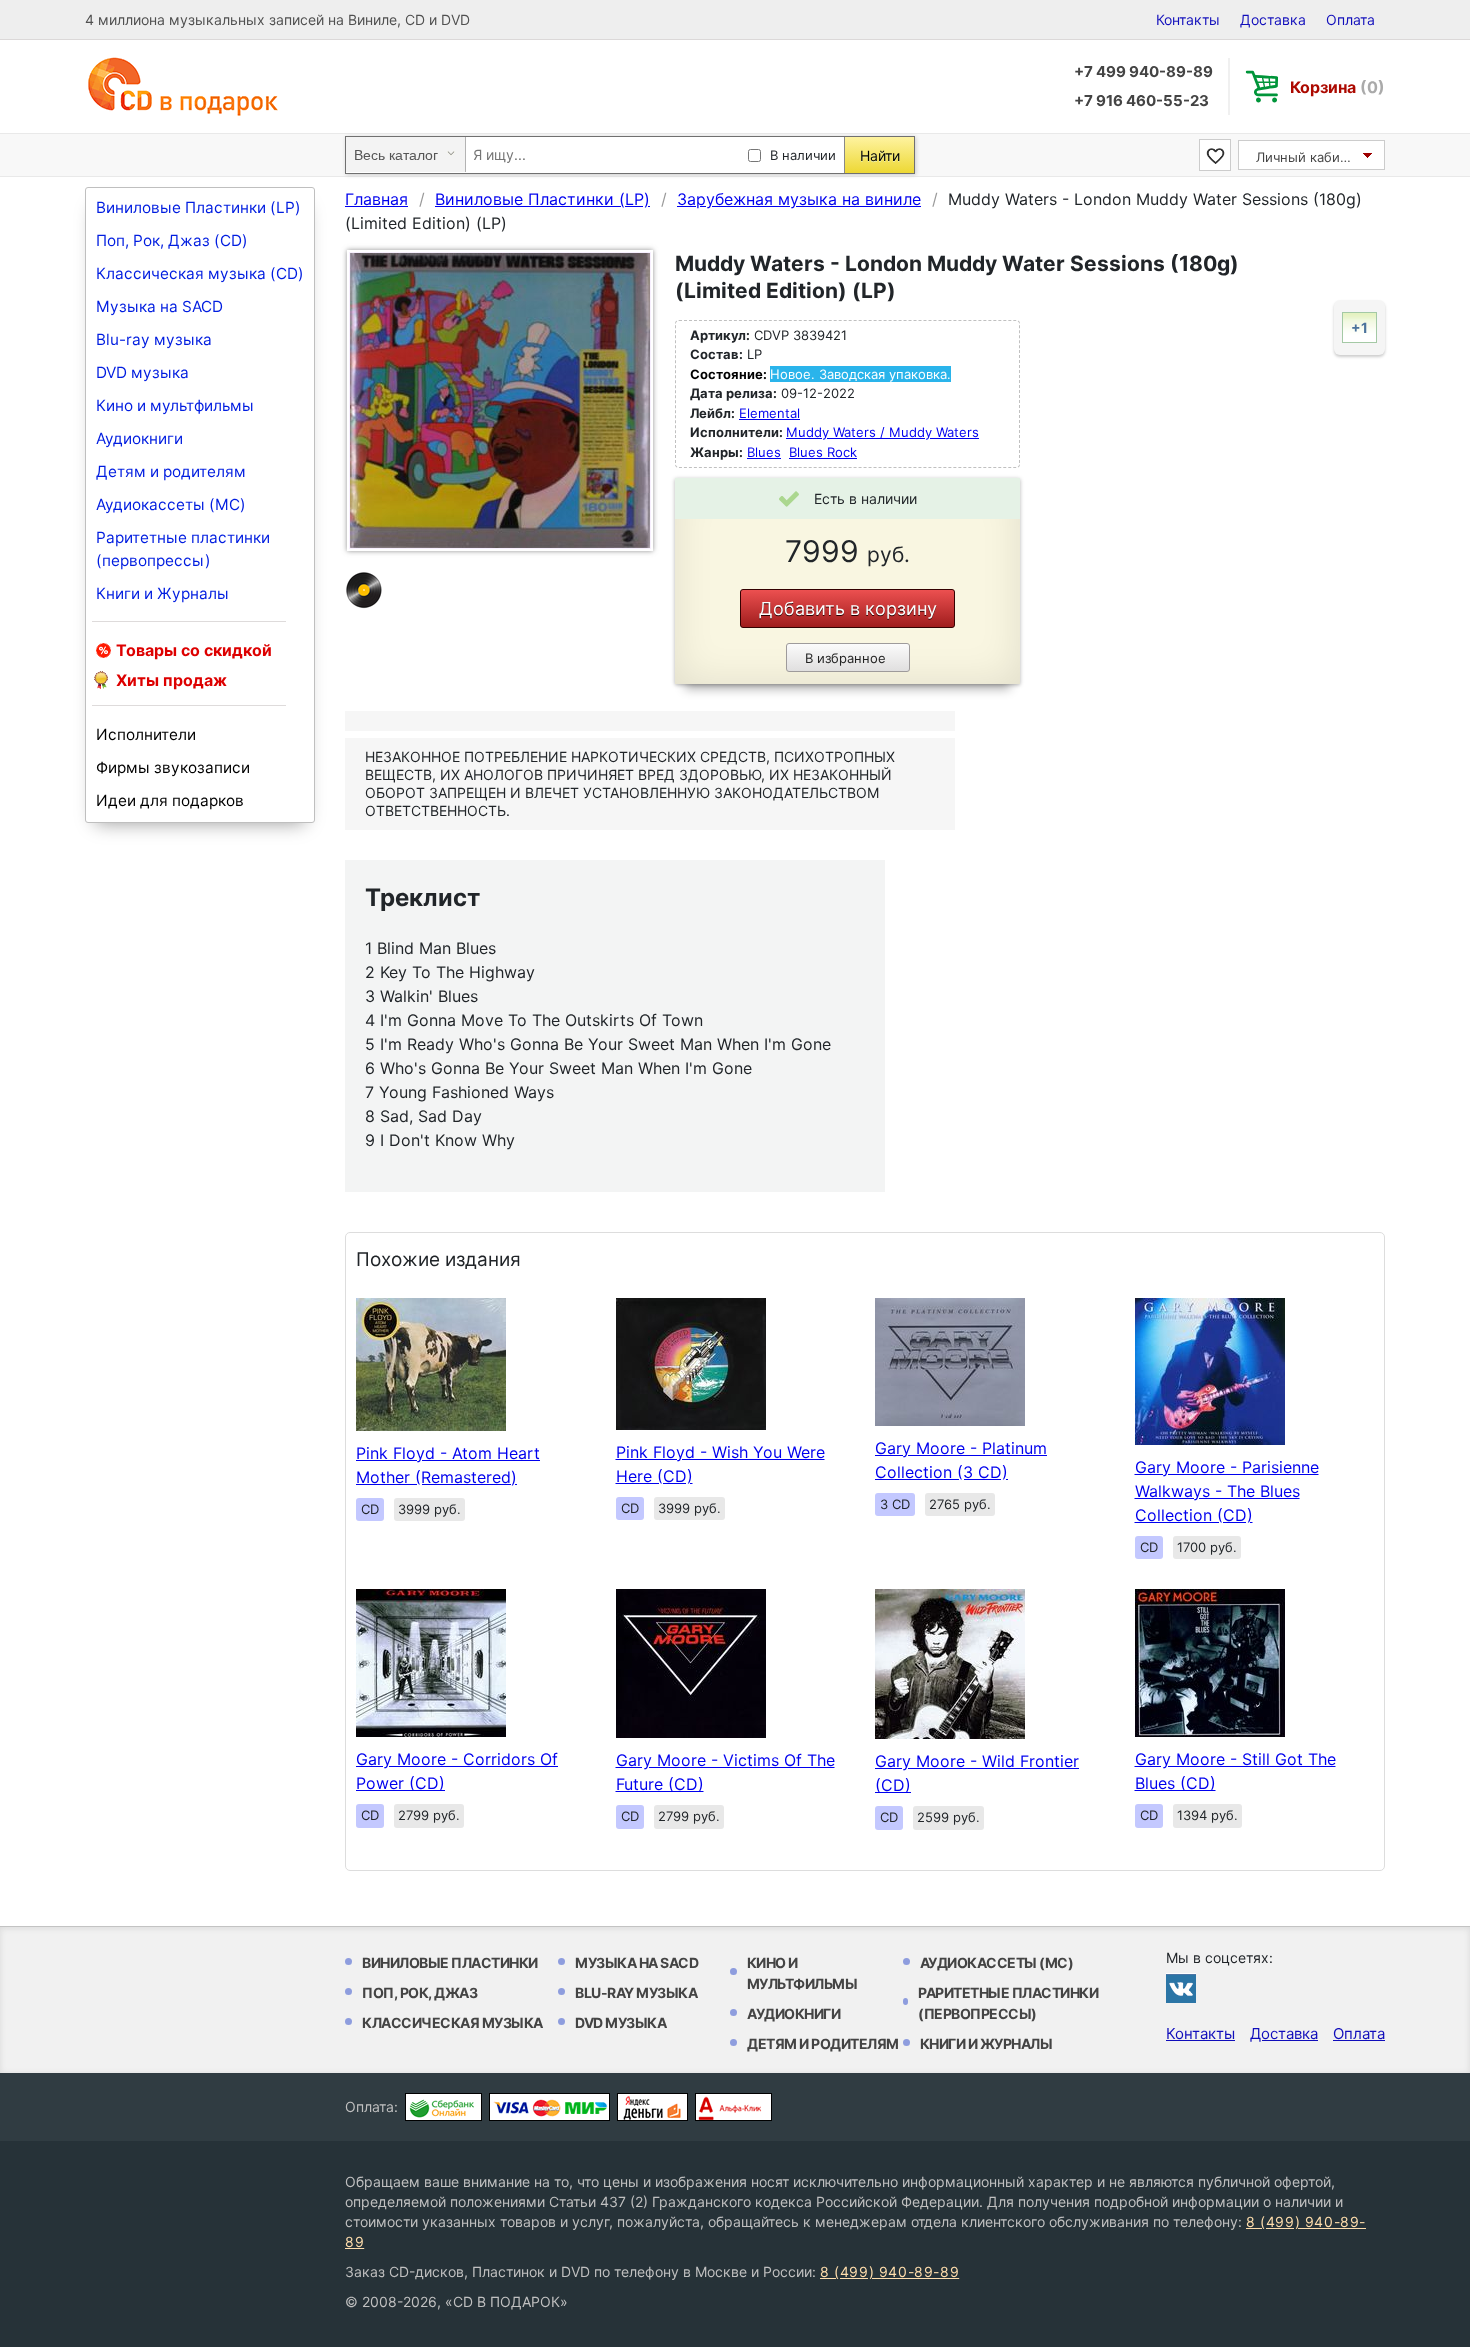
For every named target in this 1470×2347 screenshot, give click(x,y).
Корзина (1337, 87)
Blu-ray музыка (154, 339)
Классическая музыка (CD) (200, 273)
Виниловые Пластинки (450, 1962)
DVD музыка (142, 372)
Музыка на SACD (159, 306)
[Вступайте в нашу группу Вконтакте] (1181, 1988)
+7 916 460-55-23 (1141, 100)
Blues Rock (823, 452)
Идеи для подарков (170, 800)
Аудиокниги (139, 438)
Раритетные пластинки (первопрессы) (183, 549)
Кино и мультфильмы (175, 405)
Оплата (1350, 19)
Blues (764, 452)
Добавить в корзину (848, 608)
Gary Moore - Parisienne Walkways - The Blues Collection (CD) (1227, 1491)
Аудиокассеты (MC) (171, 504)
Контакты (1188, 19)
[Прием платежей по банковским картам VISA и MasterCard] (549, 2107)
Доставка (1273, 19)
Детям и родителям (171, 471)
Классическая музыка (452, 2022)
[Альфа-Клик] (733, 2107)
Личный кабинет (1309, 157)
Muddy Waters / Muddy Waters (882, 432)
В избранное (845, 658)
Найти (880, 155)
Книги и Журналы (162, 593)
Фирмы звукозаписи (173, 767)
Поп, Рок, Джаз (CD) (172, 240)
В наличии (803, 155)
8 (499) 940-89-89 (889, 2271)
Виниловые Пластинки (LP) (198, 207)
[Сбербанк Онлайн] (443, 2107)
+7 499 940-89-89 (1143, 71)
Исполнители (146, 734)
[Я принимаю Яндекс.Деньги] (652, 2107)
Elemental (769, 413)
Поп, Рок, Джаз (419, 1992)
